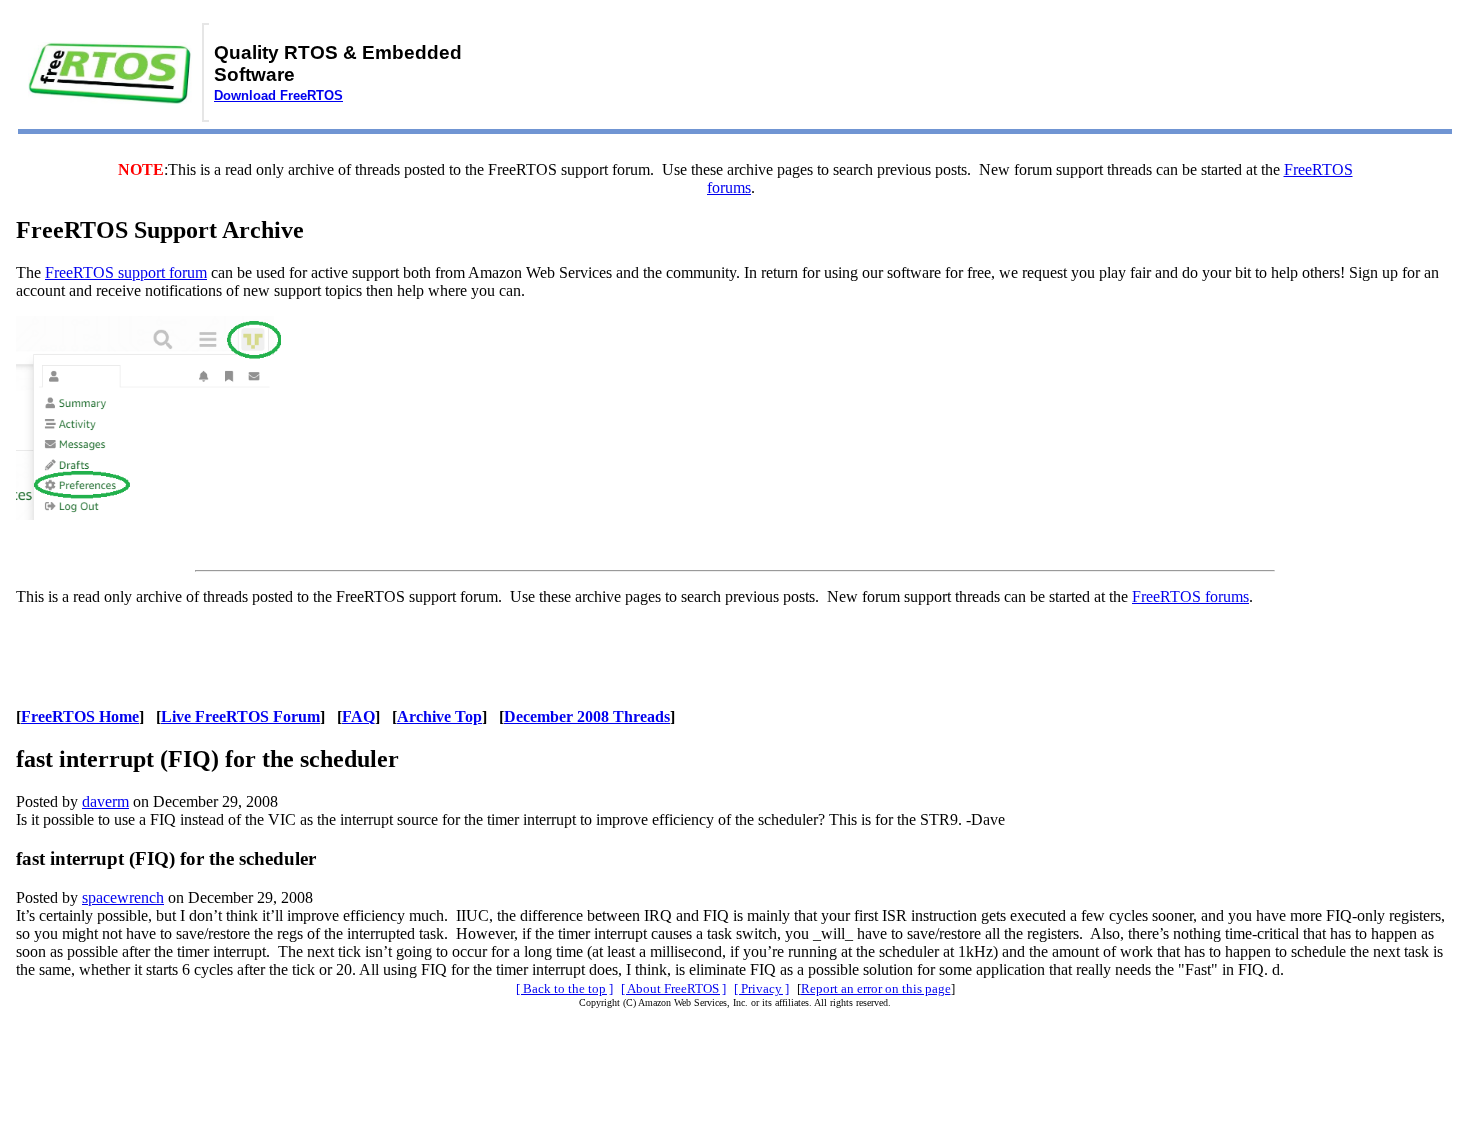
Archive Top (439, 716)
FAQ (358, 716)
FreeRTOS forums (1190, 596)
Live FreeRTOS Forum (240, 716)
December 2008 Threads (587, 716)
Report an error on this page (876, 988)
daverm (105, 801)
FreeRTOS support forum (126, 272)
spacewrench (123, 897)
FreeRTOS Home (80, 716)
